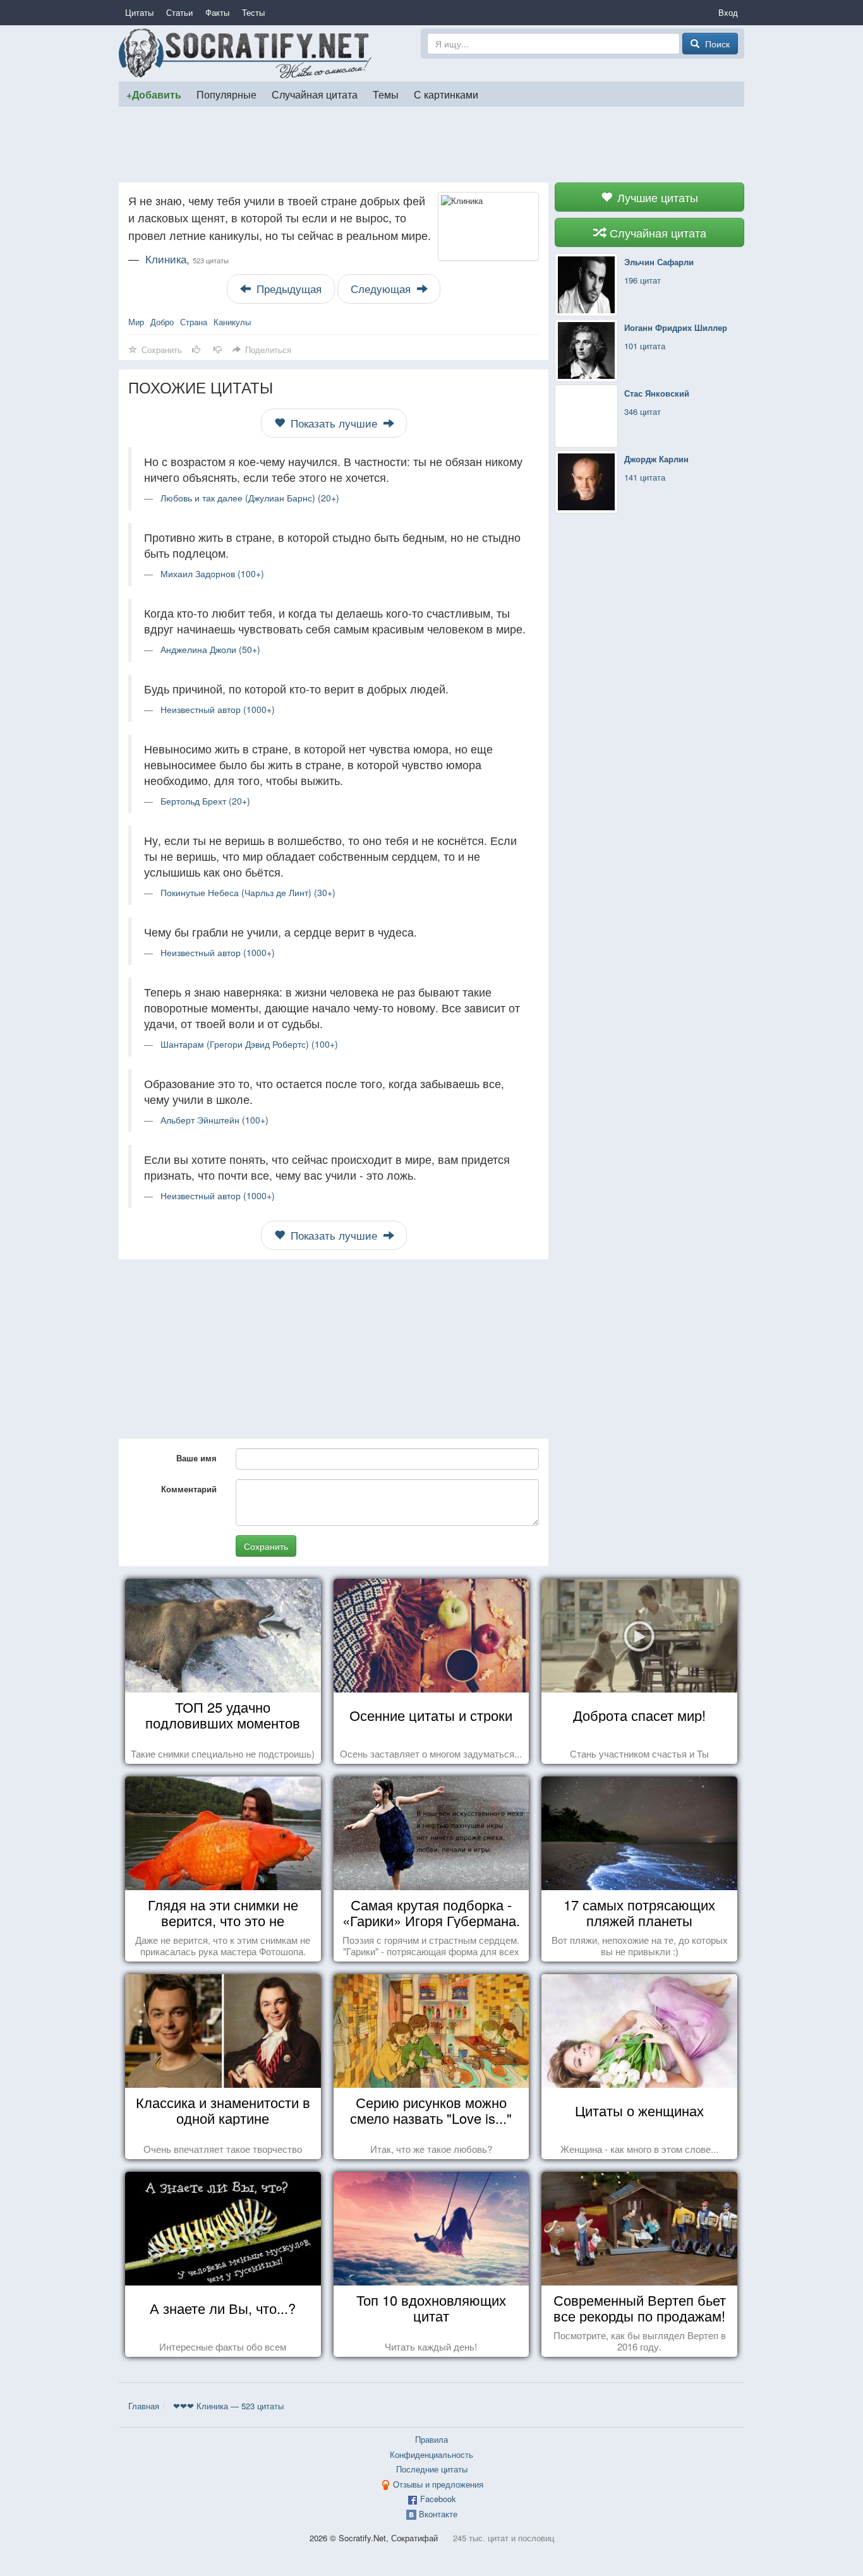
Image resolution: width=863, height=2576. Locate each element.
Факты (217, 12)
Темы (386, 94)
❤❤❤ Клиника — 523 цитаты (228, 2406)
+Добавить (154, 94)
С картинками (446, 94)
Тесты (253, 12)
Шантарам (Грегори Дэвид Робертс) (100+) (249, 1044)
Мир (136, 322)
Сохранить (266, 1546)
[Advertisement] (431, 145)
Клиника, (187, 259)
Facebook (438, 2499)
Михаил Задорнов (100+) (212, 573)
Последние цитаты (432, 2469)
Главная (144, 2406)
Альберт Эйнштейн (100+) (214, 1120)
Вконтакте (438, 2514)
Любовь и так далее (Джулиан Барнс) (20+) (250, 498)
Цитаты (139, 12)
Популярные (226, 94)
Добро (162, 322)
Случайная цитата (315, 94)
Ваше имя (196, 1458)
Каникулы (232, 322)
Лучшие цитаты (656, 197)
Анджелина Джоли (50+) (210, 649)
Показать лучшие (334, 423)
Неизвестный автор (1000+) (218, 709)
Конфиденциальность (431, 2454)
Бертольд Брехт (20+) (205, 801)
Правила (431, 2439)
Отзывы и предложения (438, 2484)
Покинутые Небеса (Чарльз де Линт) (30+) (248, 892)
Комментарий (189, 1489)
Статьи (179, 12)
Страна (194, 322)
